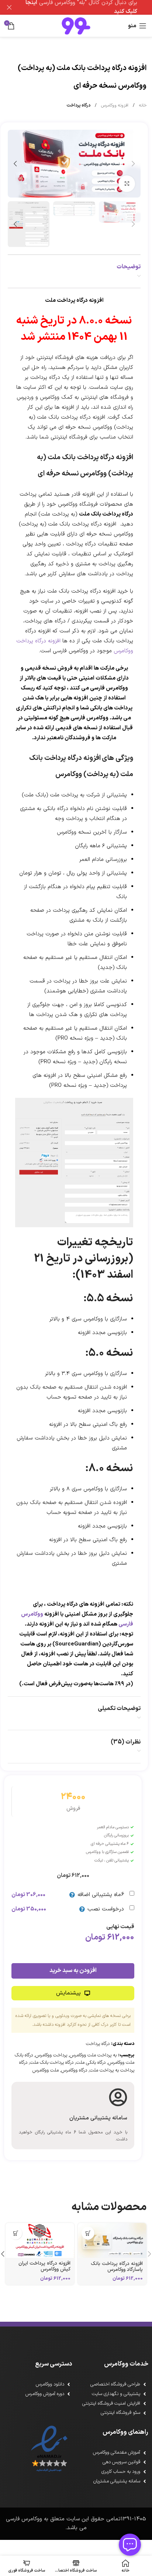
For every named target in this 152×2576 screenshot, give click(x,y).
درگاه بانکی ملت (91, 2063)
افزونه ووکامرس (114, 105)
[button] (133, 164)
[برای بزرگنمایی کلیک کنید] (127, 184)
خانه (142, 105)
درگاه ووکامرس (74, 2070)
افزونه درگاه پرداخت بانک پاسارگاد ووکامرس (117, 2267)
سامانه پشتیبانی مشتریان (98, 2118)
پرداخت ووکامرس (51, 2055)
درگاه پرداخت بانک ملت (52, 2063)
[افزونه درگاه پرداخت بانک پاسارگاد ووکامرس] (112, 2240)
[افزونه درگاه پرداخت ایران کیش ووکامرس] (40, 2240)
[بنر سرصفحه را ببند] (9, 7)
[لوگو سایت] (76, 26)
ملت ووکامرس (46, 2070)
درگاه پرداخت (78, 105)
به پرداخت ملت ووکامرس (93, 2055)
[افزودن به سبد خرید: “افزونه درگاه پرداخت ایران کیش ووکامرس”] (16, 2233)
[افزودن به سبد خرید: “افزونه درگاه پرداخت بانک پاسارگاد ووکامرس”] (88, 2233)
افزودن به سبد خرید (73, 1971)
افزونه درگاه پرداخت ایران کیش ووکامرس (44, 2266)
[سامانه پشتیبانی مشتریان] (118, 2097)
